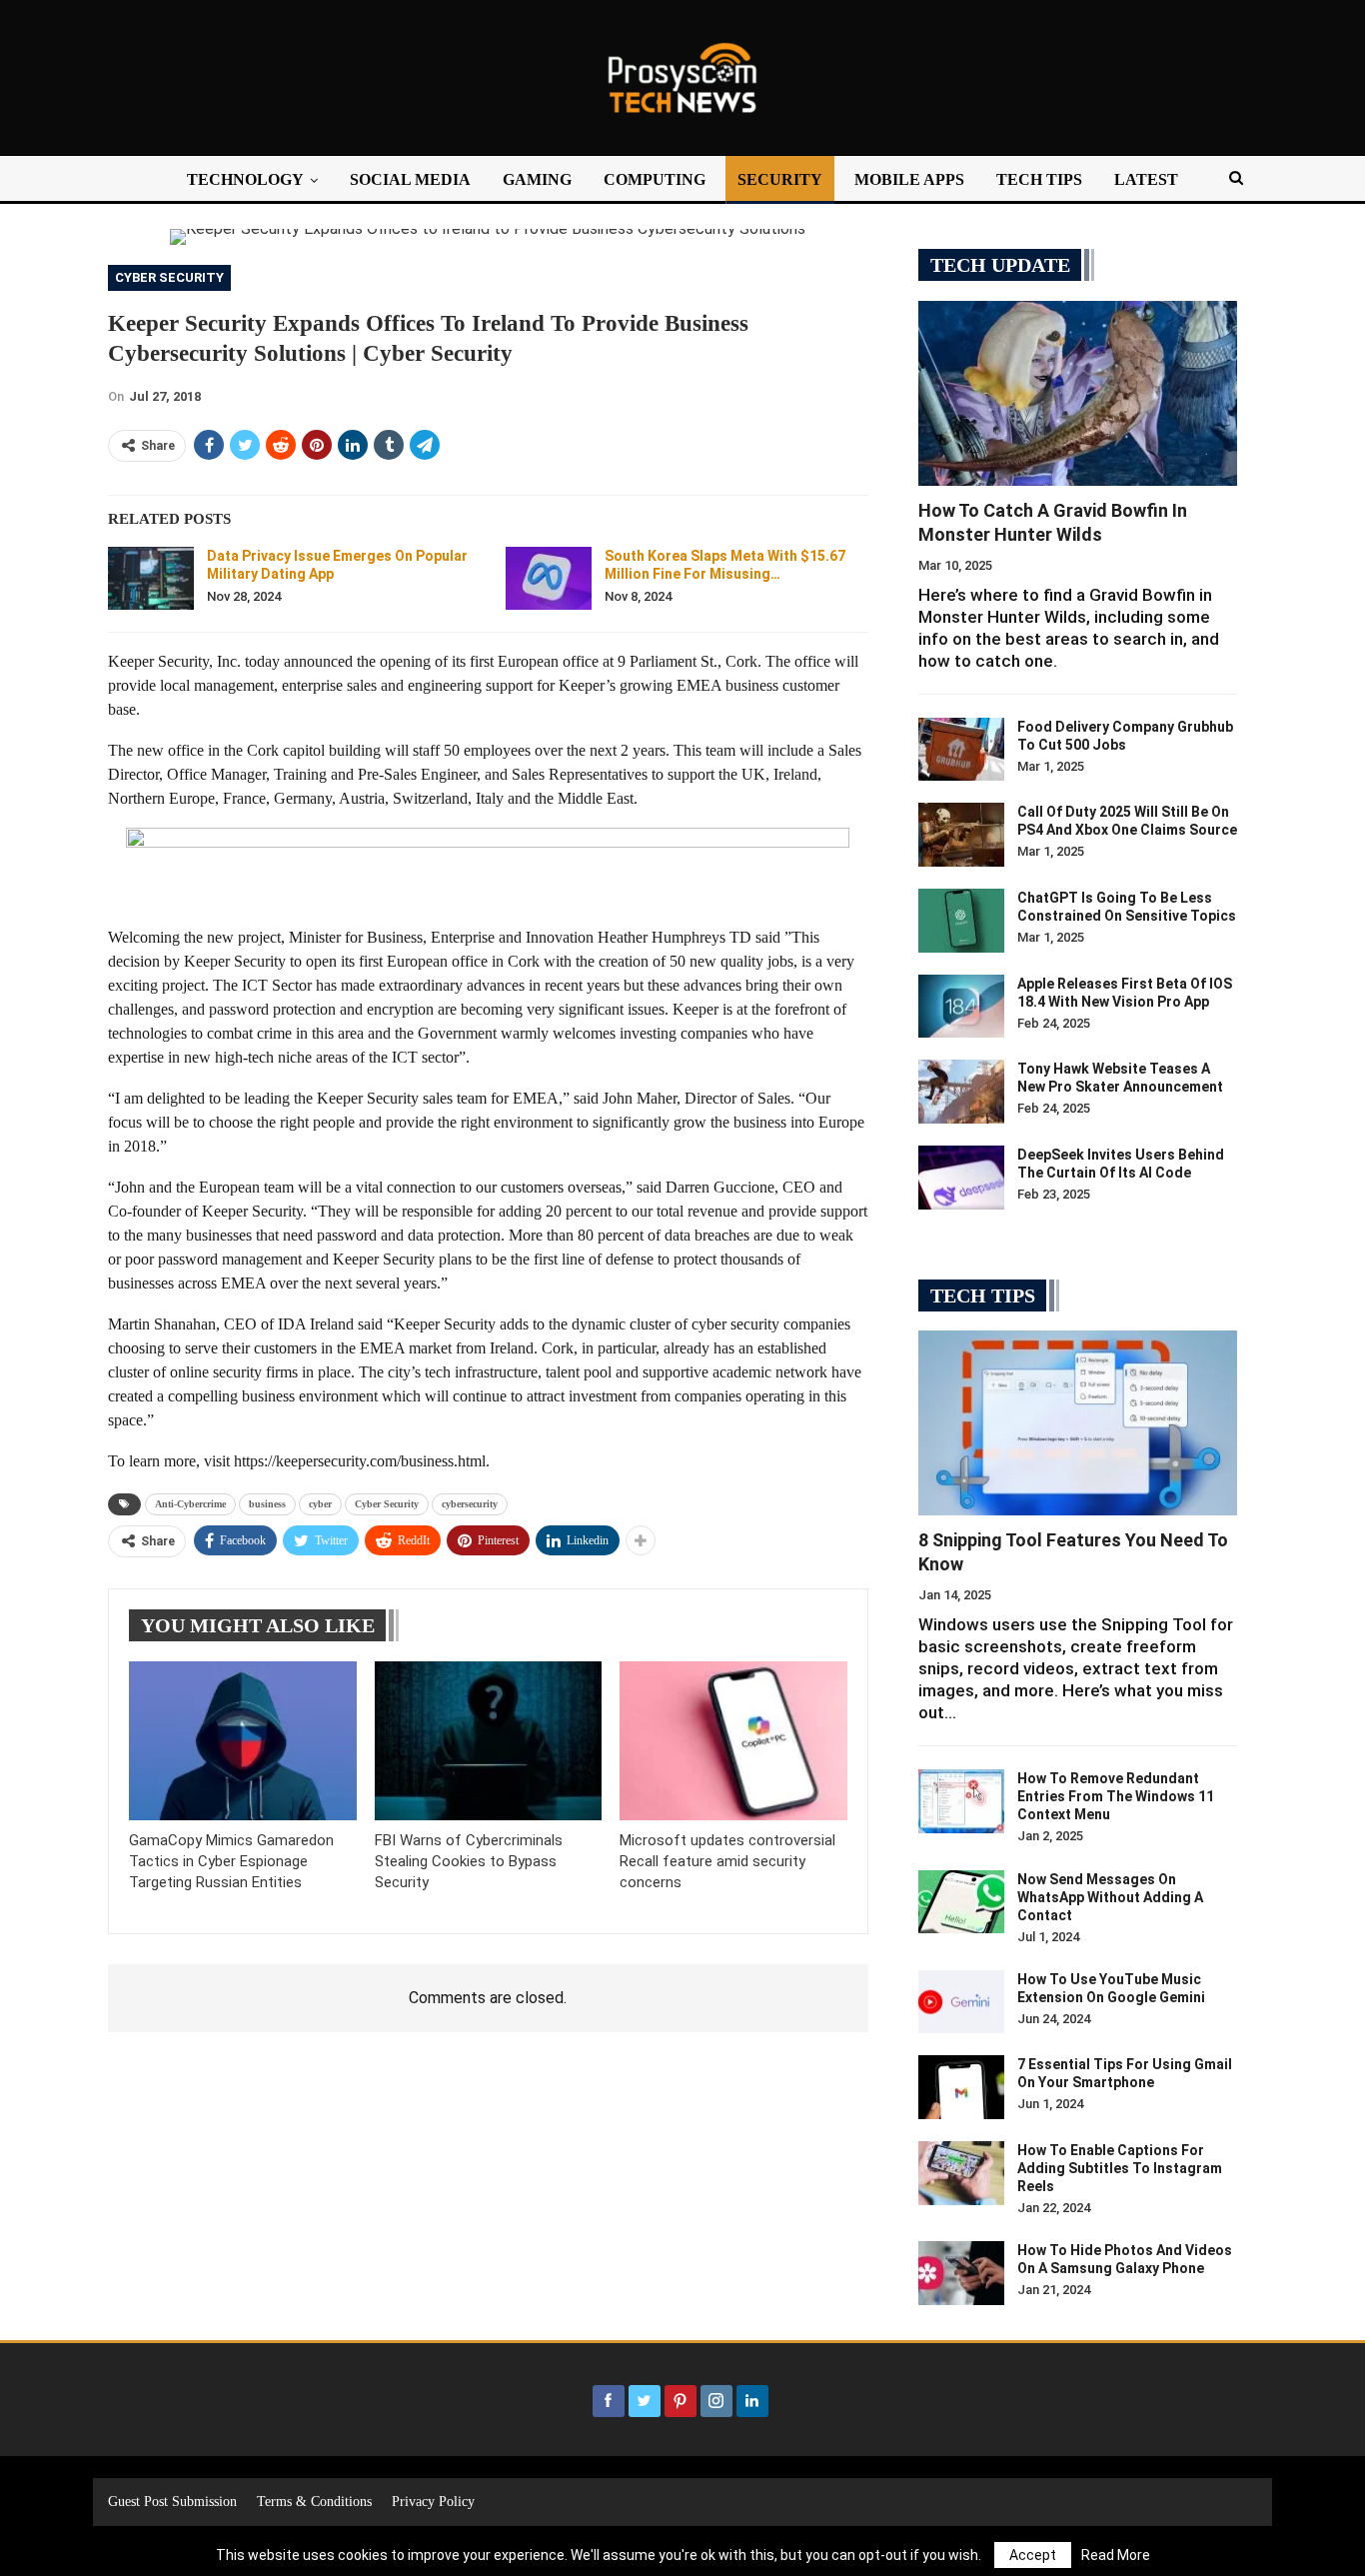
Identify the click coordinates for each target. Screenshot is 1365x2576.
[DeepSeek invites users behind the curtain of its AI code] (961, 1178)
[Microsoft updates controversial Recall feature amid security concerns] (733, 1741)
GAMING (537, 179)
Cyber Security (169, 277)
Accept (1033, 2555)
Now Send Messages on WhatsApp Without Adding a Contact (1110, 1897)
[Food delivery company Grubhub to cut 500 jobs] (961, 750)
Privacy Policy (433, 2502)
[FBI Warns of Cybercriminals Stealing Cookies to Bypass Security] (489, 1741)
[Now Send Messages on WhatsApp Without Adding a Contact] (961, 1902)
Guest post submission (172, 2502)
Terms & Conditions (314, 2502)
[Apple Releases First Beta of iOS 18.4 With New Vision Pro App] (961, 1007)
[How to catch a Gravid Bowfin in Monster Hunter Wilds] (1078, 393)
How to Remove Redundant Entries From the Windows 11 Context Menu (1116, 1796)
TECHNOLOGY (245, 179)
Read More (1116, 2555)
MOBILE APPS (909, 179)
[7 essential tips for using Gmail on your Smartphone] (961, 2087)
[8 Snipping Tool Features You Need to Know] (1078, 1423)
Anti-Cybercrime (190, 1504)
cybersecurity (470, 1504)
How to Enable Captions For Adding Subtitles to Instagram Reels (1120, 2168)
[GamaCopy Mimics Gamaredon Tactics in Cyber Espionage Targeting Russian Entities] (243, 1741)
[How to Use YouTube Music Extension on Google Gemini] (961, 2002)
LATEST (1146, 179)
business (267, 1504)
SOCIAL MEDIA (410, 179)
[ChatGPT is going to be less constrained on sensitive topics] (961, 921)
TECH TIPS (1039, 179)
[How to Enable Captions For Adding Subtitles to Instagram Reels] (961, 2173)
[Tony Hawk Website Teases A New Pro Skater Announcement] (961, 1092)
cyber (320, 1504)
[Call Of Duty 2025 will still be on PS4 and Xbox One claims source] (961, 835)
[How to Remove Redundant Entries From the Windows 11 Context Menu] (961, 1801)
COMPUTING (655, 179)
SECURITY (780, 179)
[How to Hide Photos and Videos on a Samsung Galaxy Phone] (961, 2273)
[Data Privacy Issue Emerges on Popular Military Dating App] (151, 579)
